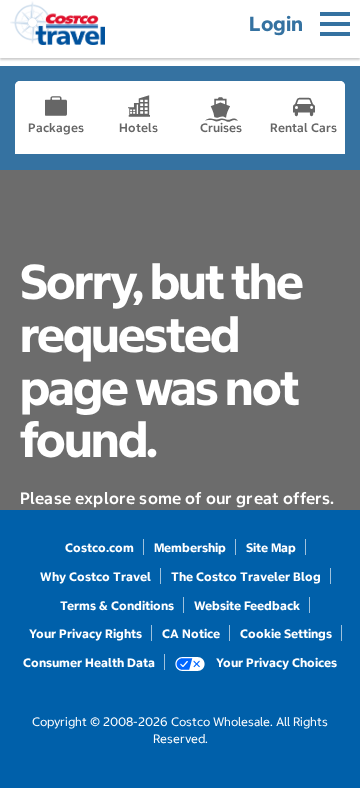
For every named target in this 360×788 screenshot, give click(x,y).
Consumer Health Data (89, 662)
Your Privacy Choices (275, 662)
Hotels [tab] (138, 127)
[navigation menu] (335, 24)
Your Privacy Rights (85, 633)
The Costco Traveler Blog (246, 576)
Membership (190, 547)
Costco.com (99, 547)
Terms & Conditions (117, 605)
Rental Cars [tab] (303, 127)
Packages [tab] (56, 127)
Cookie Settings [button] (286, 633)
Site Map (271, 547)
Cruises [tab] (221, 127)
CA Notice (191, 633)
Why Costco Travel (95, 576)
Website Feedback (247, 605)
